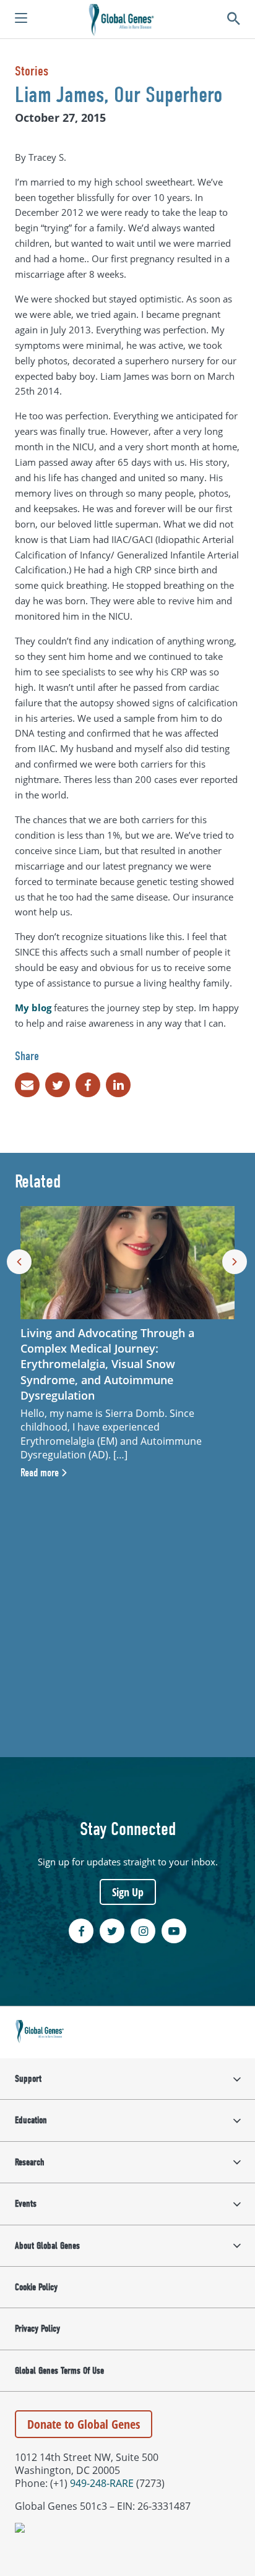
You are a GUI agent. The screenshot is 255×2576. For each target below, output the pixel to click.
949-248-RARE (102, 2483)
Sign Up (128, 1892)
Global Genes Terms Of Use (59, 2371)
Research (30, 2162)
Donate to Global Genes (84, 2424)
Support (28, 2079)
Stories (32, 71)
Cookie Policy (36, 2287)
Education (31, 2120)
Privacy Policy (37, 2329)
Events (26, 2204)
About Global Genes (47, 2246)
